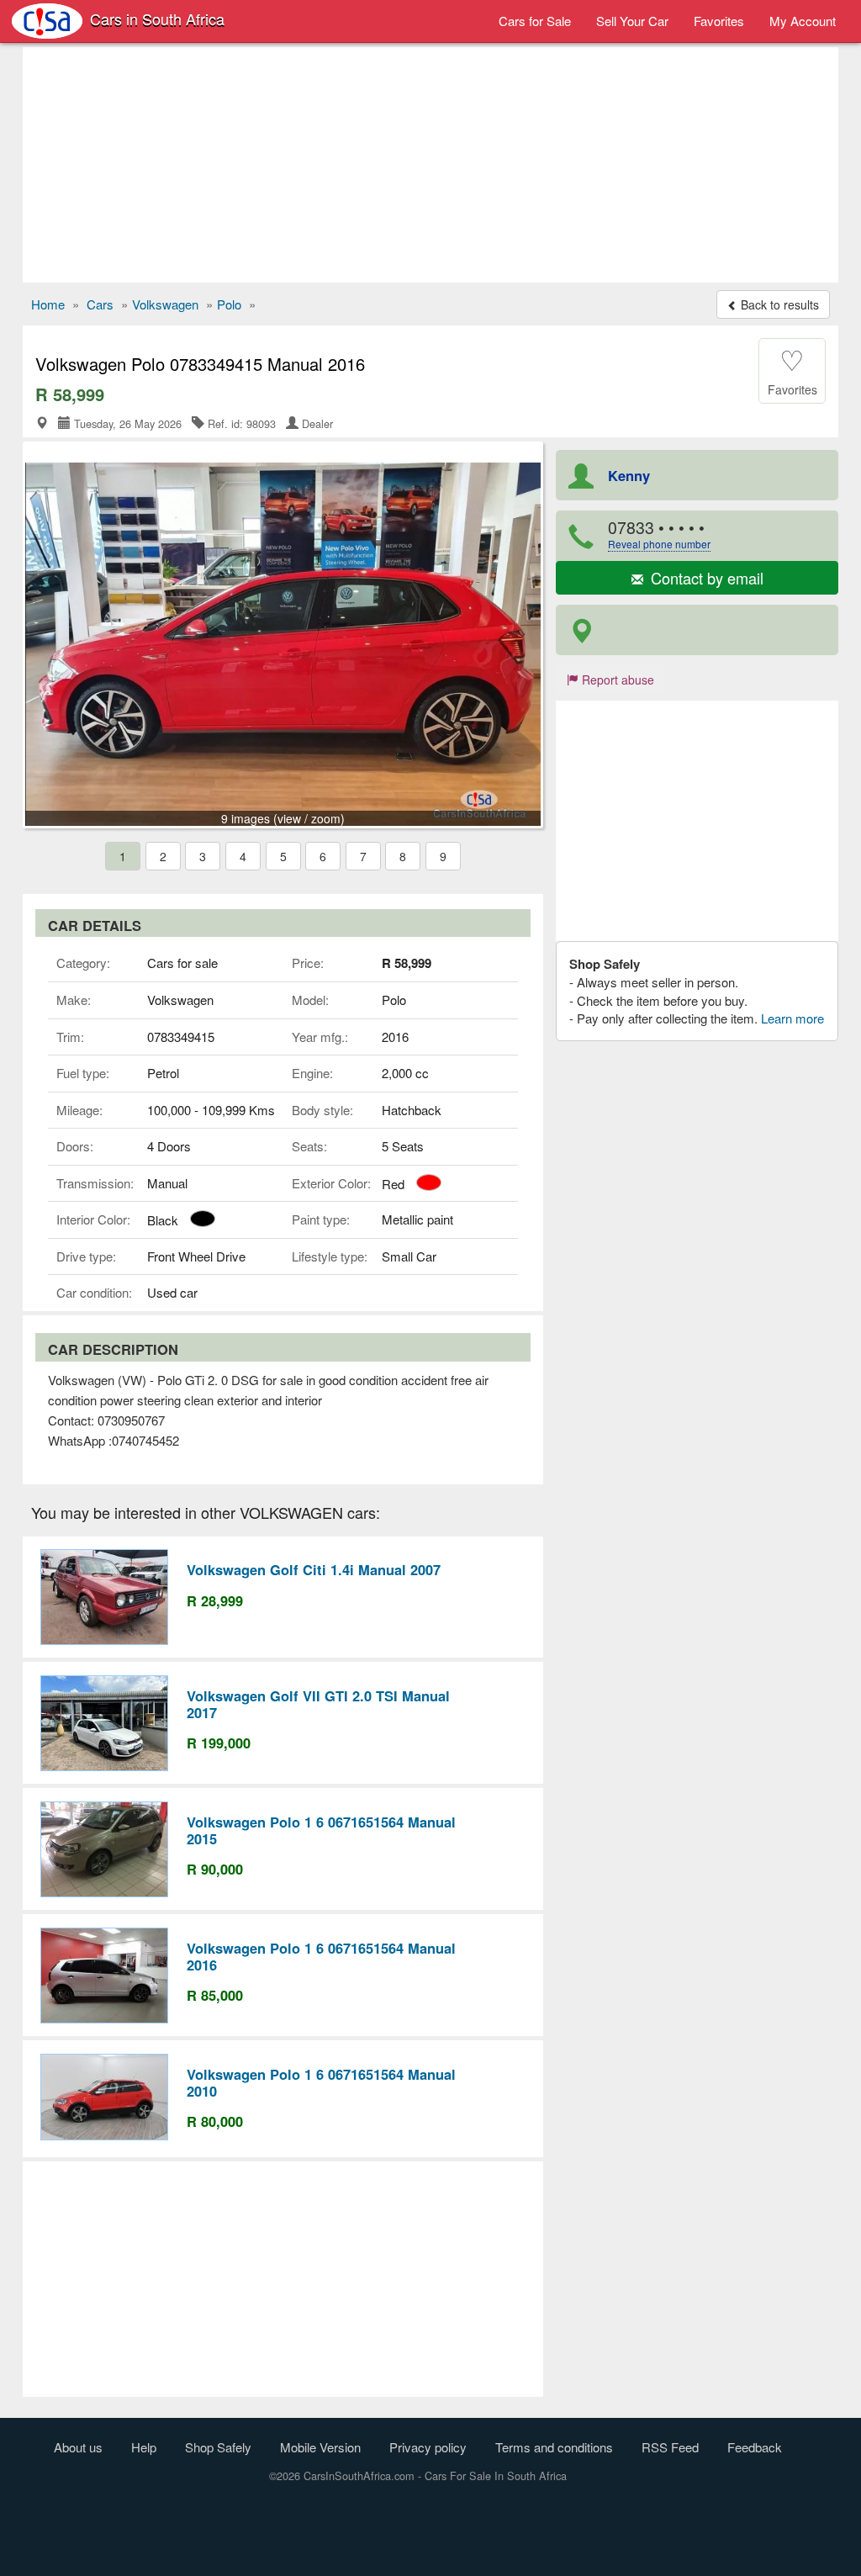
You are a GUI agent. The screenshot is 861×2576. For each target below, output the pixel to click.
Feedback (755, 2447)
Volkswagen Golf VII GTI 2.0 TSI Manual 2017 (318, 1704)
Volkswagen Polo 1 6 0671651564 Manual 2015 (321, 1830)
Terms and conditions (554, 2447)
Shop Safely (218, 2447)
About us (78, 2447)
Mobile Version (320, 2447)
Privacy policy (428, 2447)
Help (144, 2447)
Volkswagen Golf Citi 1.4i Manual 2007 (314, 1569)
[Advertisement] (430, 165)
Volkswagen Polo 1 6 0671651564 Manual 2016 (321, 1956)
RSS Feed (670, 2447)
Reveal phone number (659, 544)
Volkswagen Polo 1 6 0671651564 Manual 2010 (321, 2082)
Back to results (778, 304)
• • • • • (659, 534)
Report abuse (616, 680)
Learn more (792, 1018)
